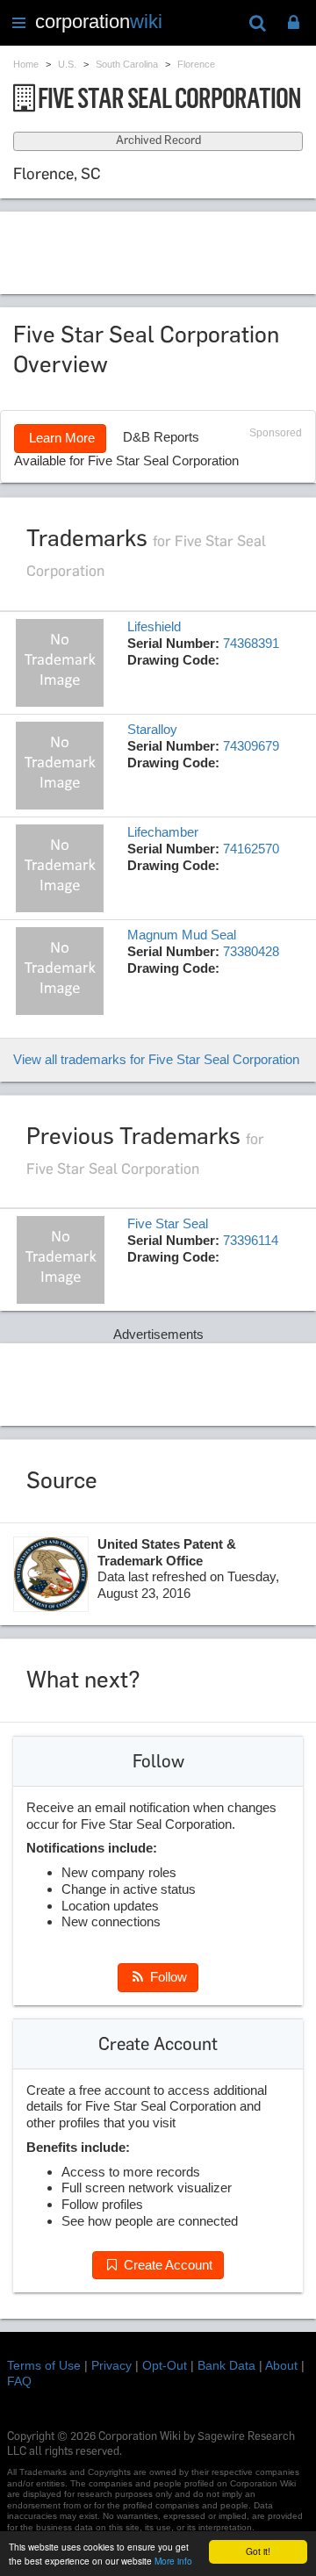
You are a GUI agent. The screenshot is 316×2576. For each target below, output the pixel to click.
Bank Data (226, 2365)
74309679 (251, 746)
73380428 (251, 951)
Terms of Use (44, 2365)
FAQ (19, 2381)
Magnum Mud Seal (182, 935)
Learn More (60, 438)
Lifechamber (163, 832)
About (281, 2365)
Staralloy (152, 729)
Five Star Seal (168, 1223)
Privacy (111, 2365)
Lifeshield (154, 626)
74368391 (251, 643)
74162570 (251, 849)
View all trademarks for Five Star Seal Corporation (156, 1059)
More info (173, 2561)
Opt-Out (165, 2365)
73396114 (251, 1240)
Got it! (258, 2551)
